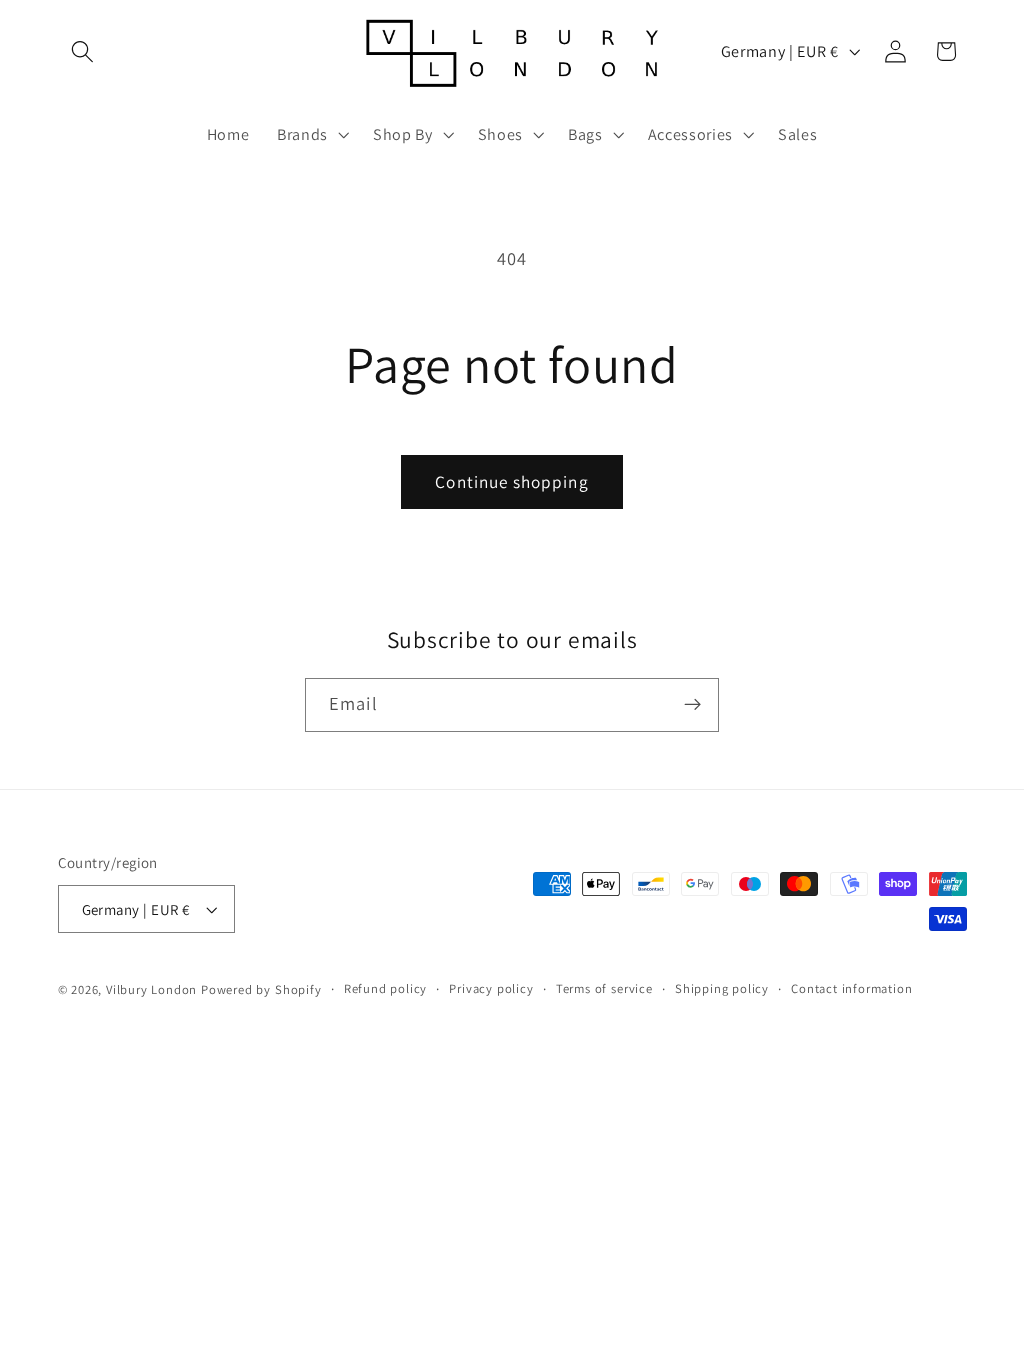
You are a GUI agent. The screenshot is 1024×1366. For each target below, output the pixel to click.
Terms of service (604, 988)
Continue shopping (512, 481)
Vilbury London (151, 989)
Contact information (851, 988)
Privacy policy (491, 988)
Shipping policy (722, 988)
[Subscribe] (692, 705)
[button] (83, 51)
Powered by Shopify (261, 989)
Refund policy (385, 988)
